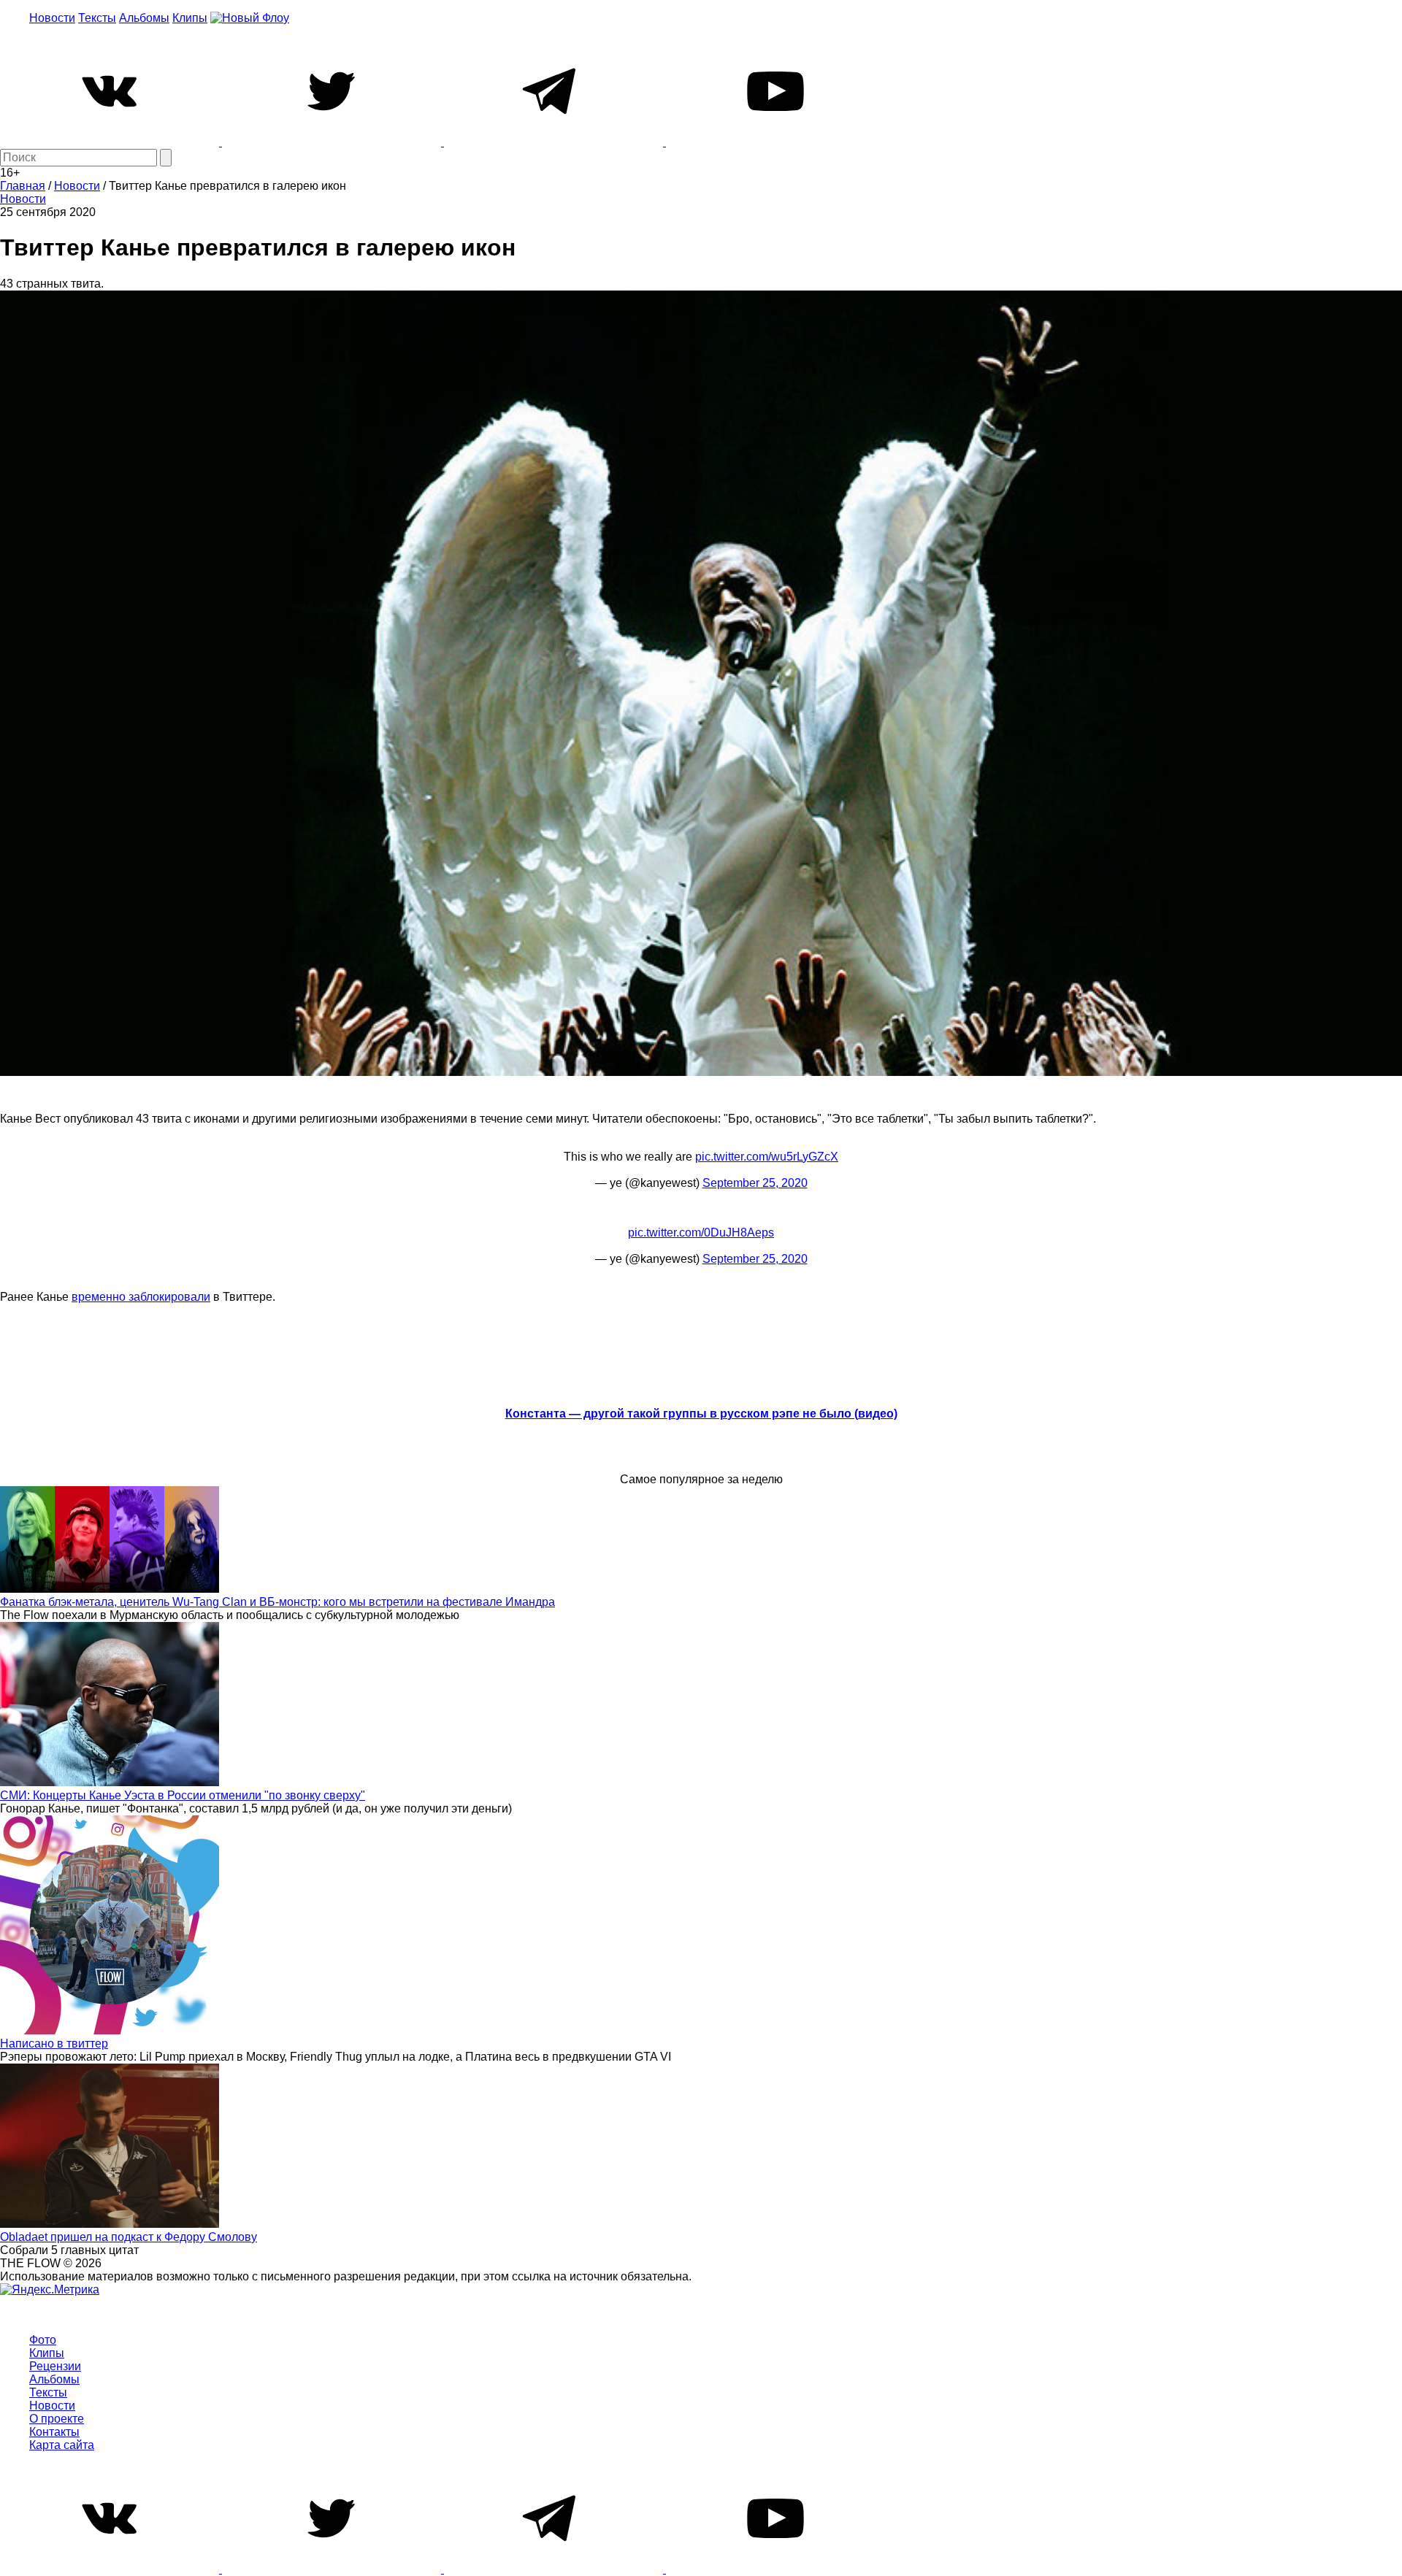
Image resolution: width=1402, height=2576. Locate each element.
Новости (52, 18)
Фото (43, 2340)
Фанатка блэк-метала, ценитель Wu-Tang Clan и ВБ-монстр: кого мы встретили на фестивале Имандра (277, 1602)
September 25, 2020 (755, 1183)
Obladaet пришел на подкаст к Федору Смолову (129, 2237)
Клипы (190, 18)
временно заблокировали (141, 1297)
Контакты (54, 2432)
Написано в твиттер (54, 2044)
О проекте (57, 2419)
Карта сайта (62, 2445)
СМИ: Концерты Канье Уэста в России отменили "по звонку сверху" (183, 1795)
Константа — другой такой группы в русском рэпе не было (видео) (701, 1414)
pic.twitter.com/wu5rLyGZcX (767, 1157)
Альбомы (144, 18)
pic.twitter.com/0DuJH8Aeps (701, 1233)
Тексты (97, 18)
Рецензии (55, 2366)
